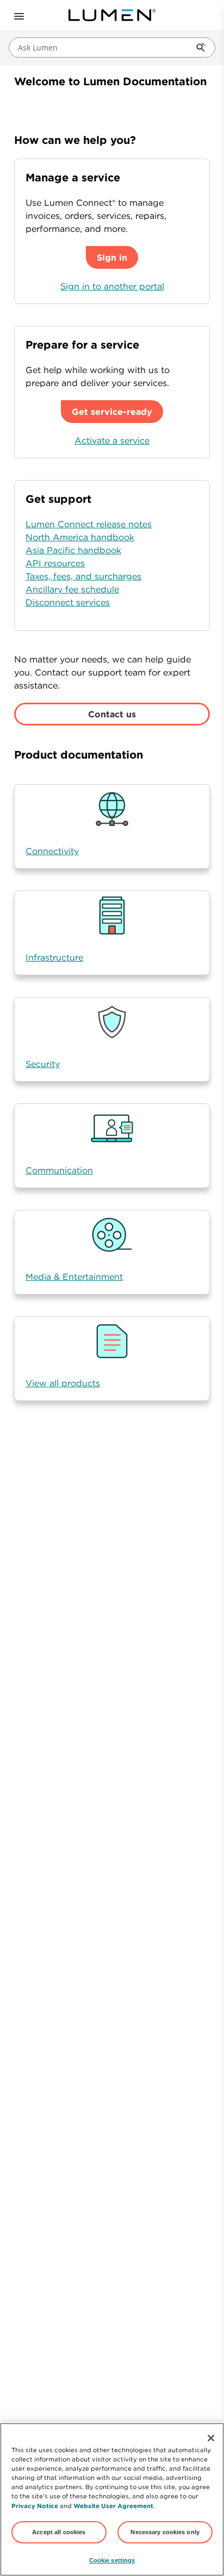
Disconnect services (68, 602)
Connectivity (52, 851)
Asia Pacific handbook (73, 550)
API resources (55, 563)
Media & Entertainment (74, 1277)
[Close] (211, 2438)
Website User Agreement (113, 2506)
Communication (59, 1170)
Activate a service (112, 440)
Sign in (112, 257)
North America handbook (80, 537)
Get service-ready (112, 412)
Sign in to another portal (112, 286)
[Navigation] (18, 15)
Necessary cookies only (165, 2532)
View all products (63, 1383)
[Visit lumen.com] (112, 15)
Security (43, 1064)
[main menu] (15, 15)
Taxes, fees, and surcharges (83, 576)
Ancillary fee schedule (72, 589)
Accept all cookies (59, 2532)
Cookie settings (112, 2560)
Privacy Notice (35, 2506)
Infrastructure (54, 957)
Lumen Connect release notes (89, 524)
